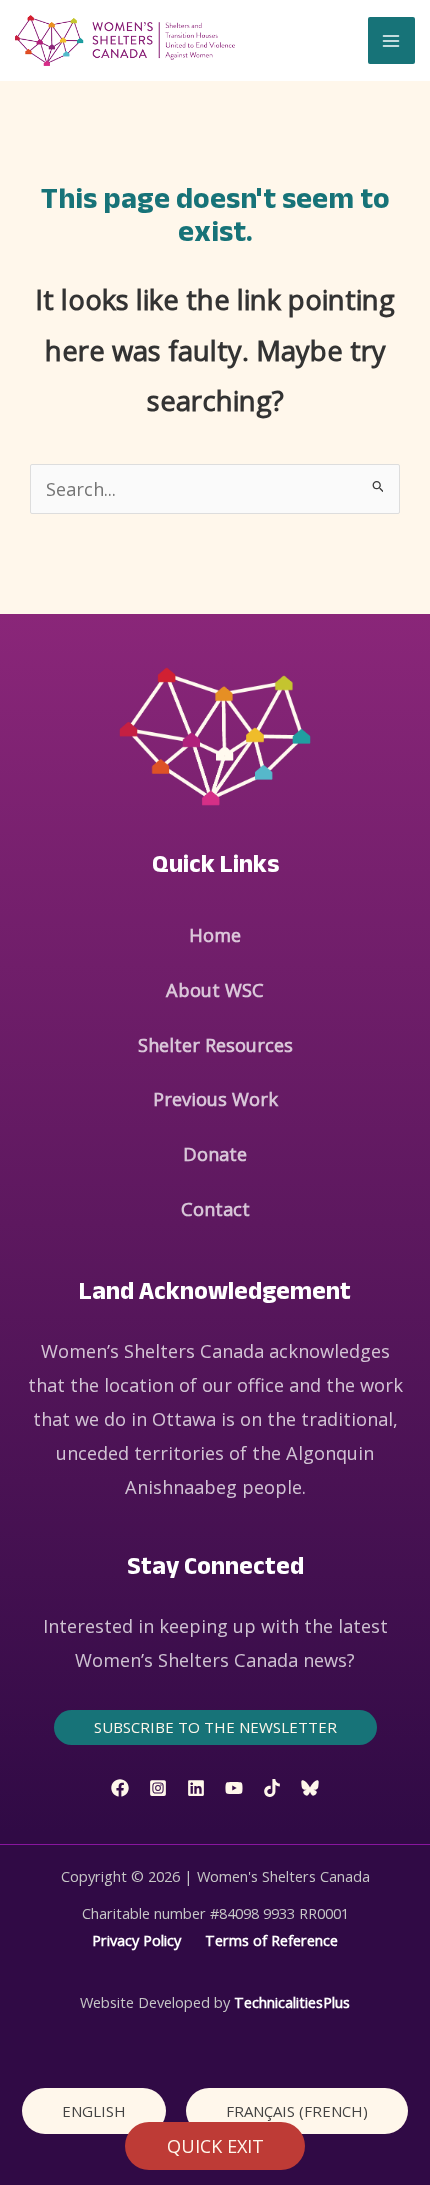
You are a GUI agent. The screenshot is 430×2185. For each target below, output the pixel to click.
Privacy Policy (136, 1940)
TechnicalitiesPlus (292, 2002)
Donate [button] (215, 1154)
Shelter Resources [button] (215, 1045)
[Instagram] (158, 1788)
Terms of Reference (271, 1940)
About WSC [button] (215, 990)
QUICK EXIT (215, 2146)
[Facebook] (120, 1788)
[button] (215, 1727)
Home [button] (215, 935)
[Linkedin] (196, 1788)
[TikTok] (272, 1788)
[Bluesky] (310, 1788)
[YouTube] (234, 1788)
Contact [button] (215, 1209)
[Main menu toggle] (391, 40)
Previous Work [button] (215, 1099)
